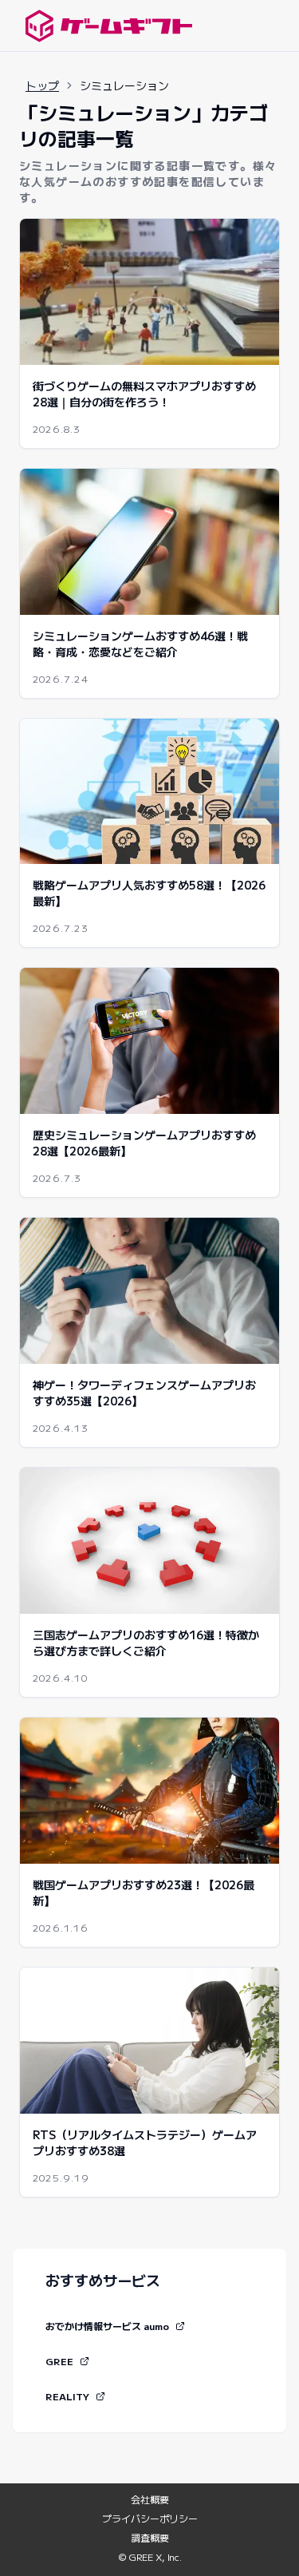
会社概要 (150, 2499)
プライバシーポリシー (150, 2519)
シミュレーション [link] (124, 85)
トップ (42, 85)
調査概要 (150, 2538)
